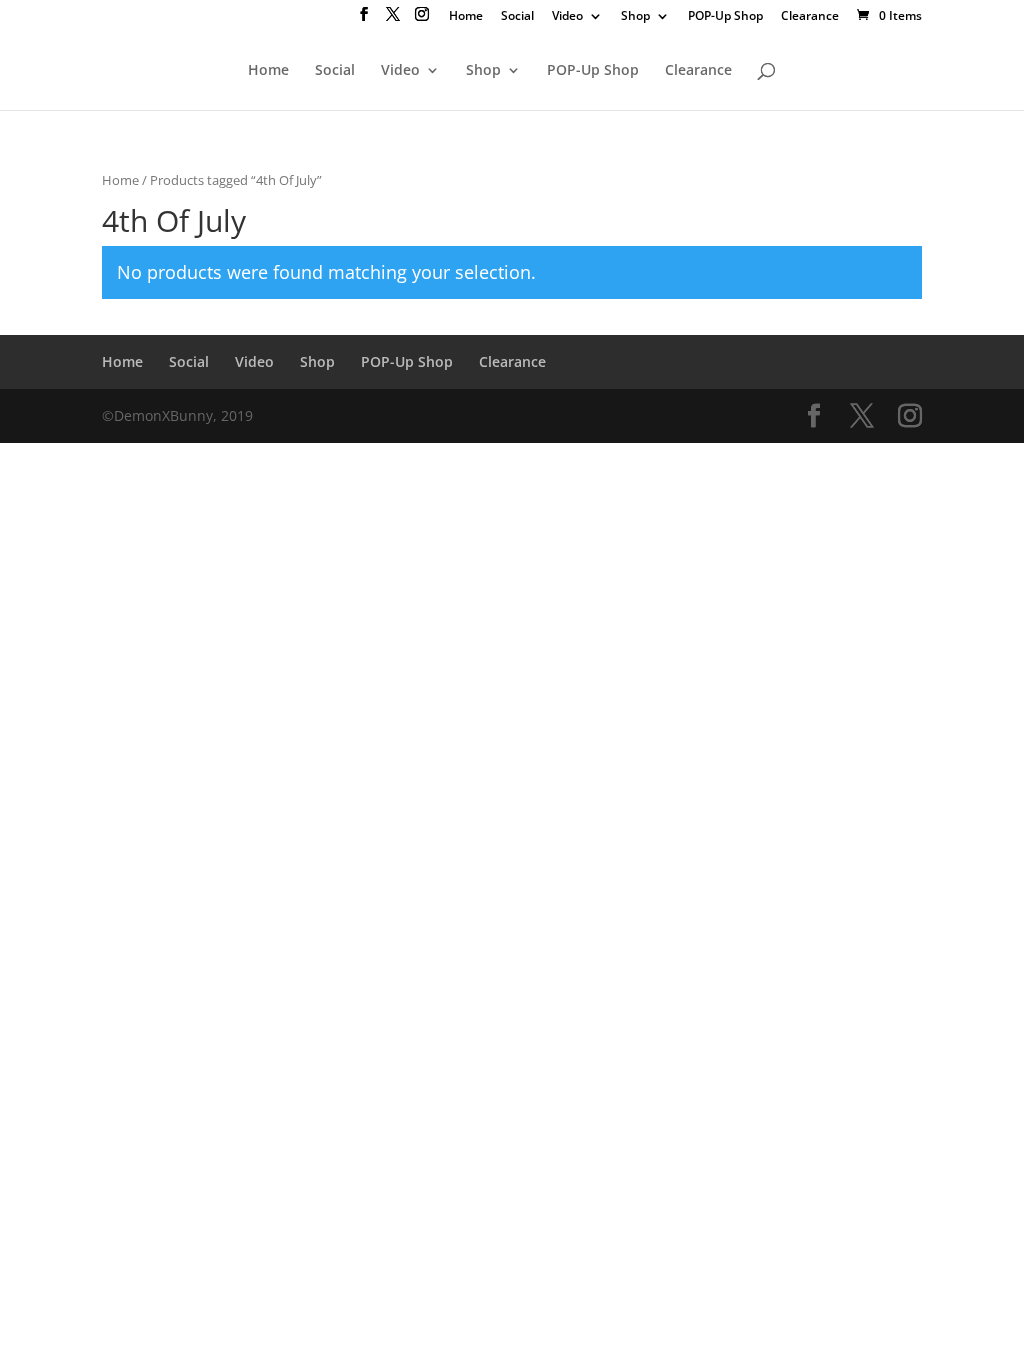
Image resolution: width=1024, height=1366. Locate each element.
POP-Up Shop (725, 17)
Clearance (810, 17)
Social (517, 17)
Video (567, 17)
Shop (635, 17)
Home (466, 17)
